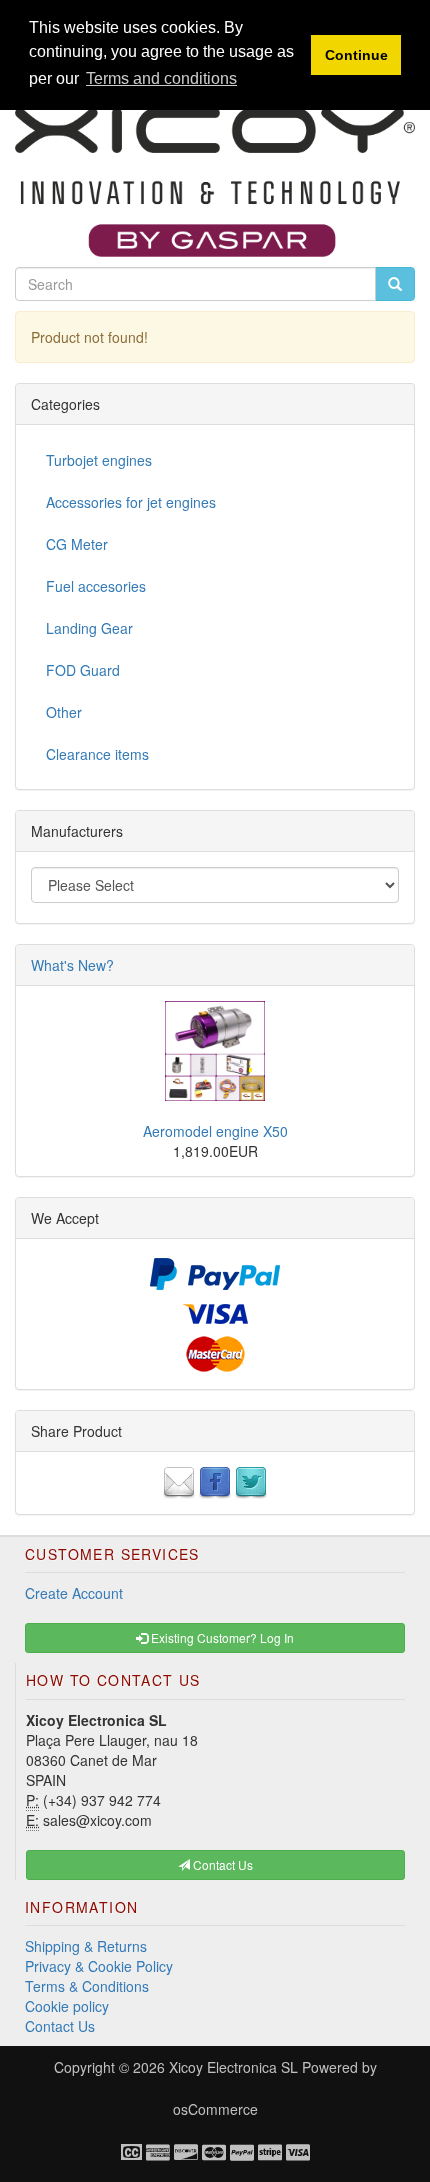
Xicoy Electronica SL (233, 2067)
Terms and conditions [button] (161, 78)
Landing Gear (89, 628)
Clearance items (97, 754)
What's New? (72, 965)
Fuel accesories (96, 586)
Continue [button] (356, 55)
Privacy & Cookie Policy (99, 1966)
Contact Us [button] (221, 1864)
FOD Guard (83, 670)
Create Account (74, 1593)
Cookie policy (67, 2006)
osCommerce (215, 2109)
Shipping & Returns (86, 1946)
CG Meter (77, 544)
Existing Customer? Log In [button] (221, 1637)
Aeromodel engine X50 (215, 1131)
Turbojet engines (99, 460)
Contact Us (60, 2026)
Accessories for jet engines (131, 502)
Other (64, 712)
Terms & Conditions (87, 1986)
